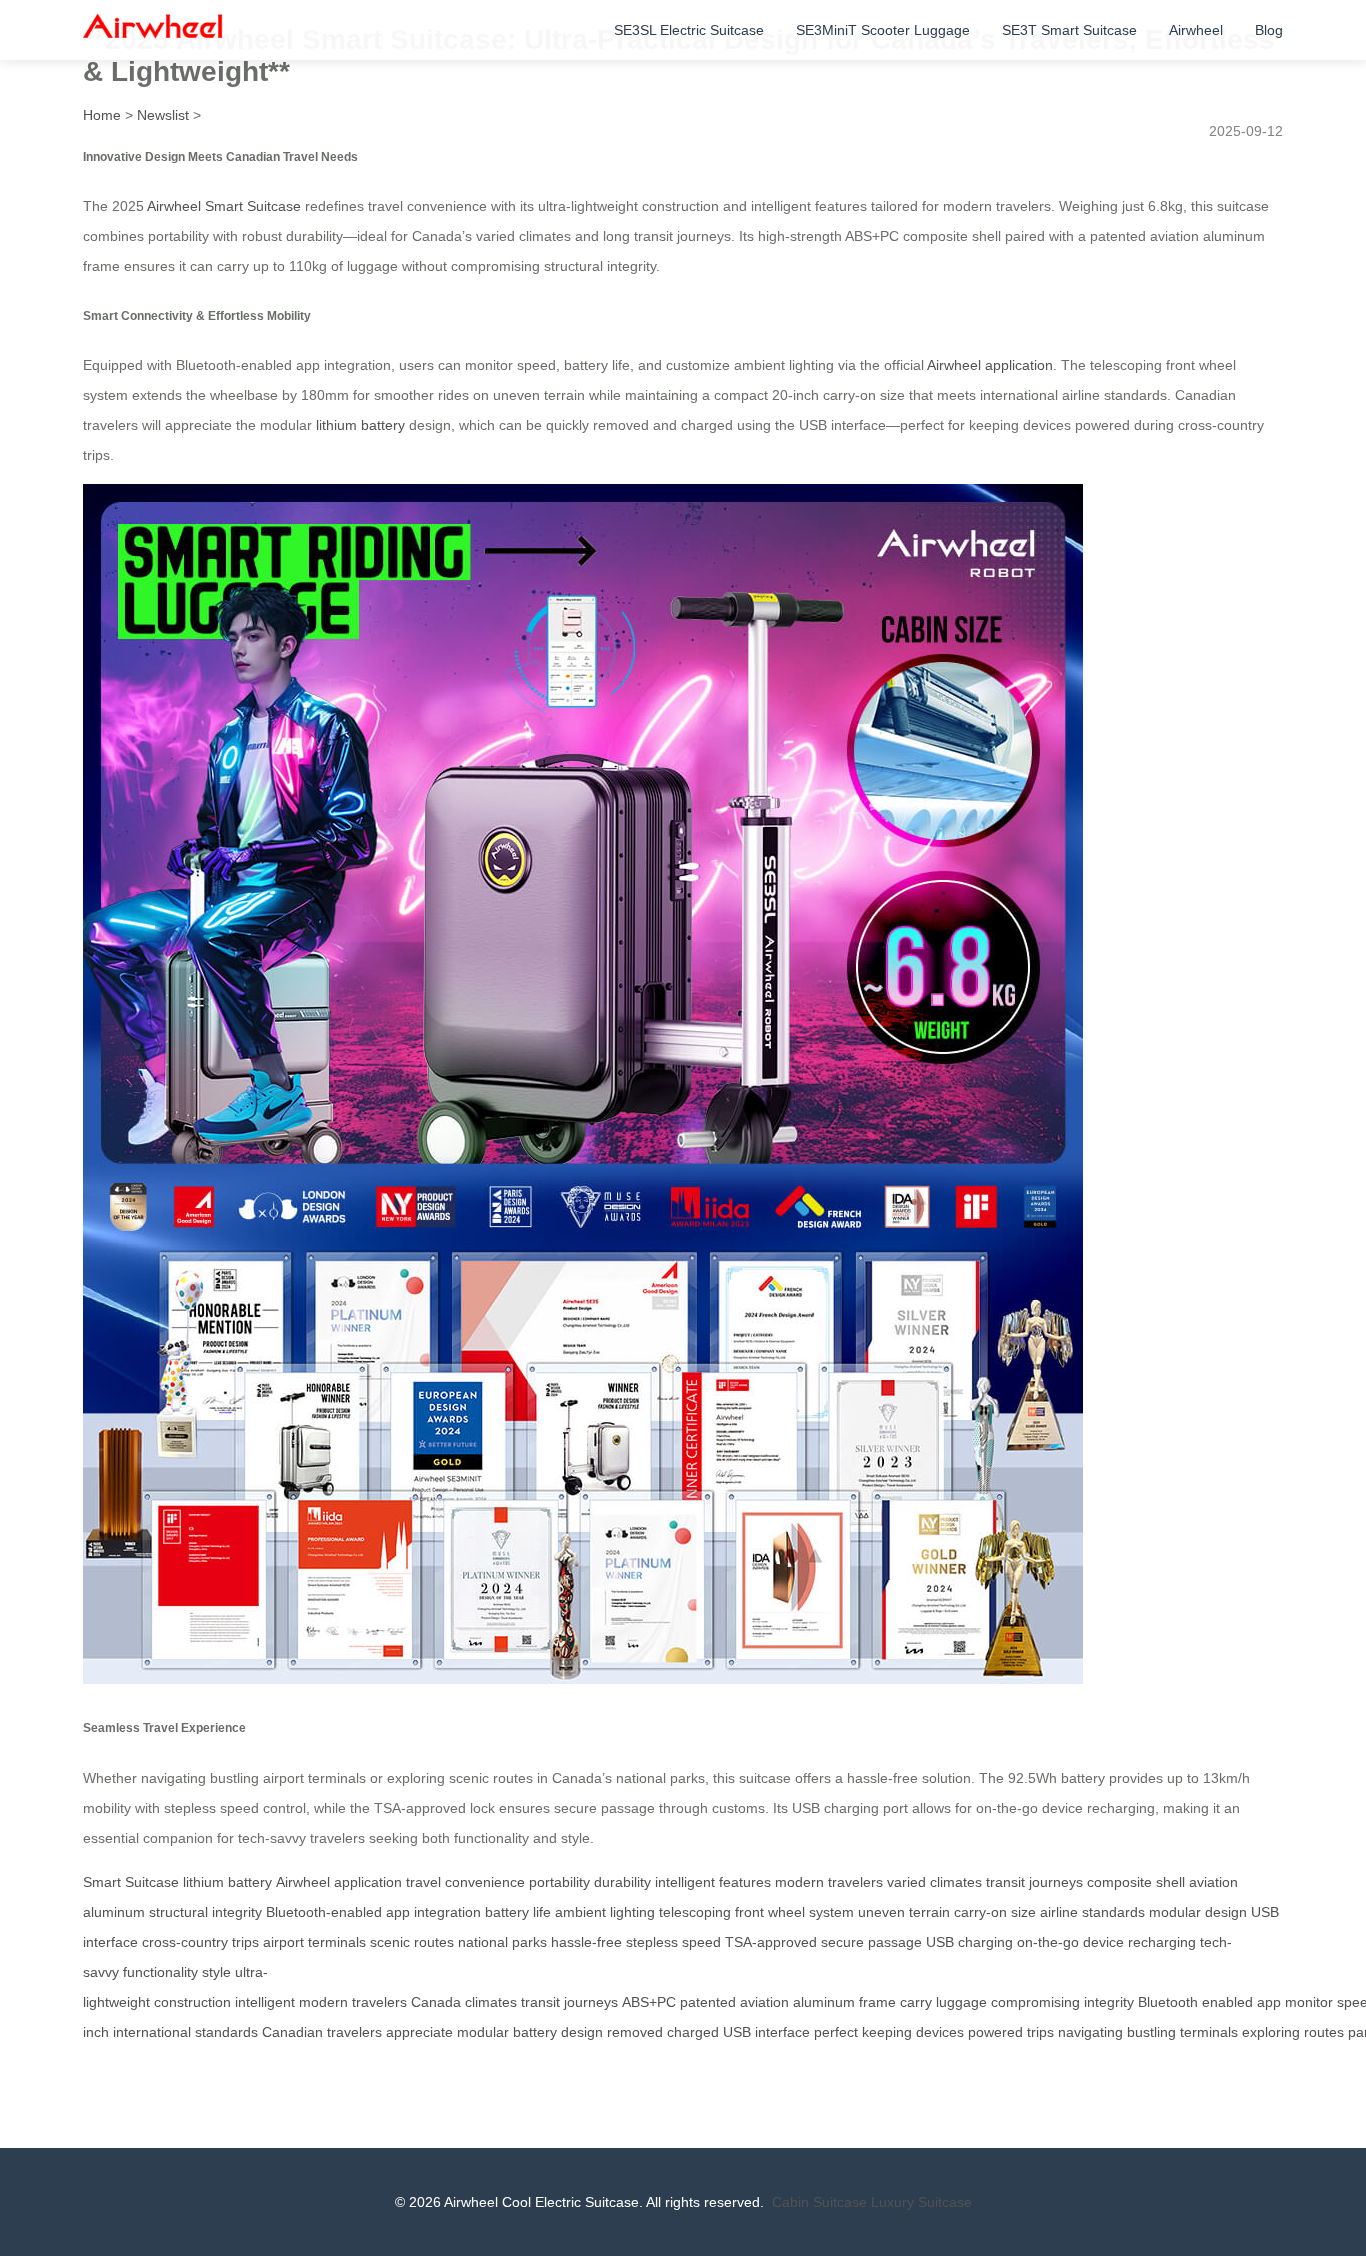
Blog (1269, 30)
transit (540, 2002)
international (152, 2032)
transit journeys (1034, 1882)
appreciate (419, 2032)
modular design (1198, 1912)
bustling (1151, 2032)
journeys (591, 2002)
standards (226, 2032)
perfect (836, 2032)
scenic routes (412, 1942)
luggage (961, 2002)
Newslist (163, 115)
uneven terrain (904, 1912)
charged (693, 2032)
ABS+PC (649, 2002)
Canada (436, 2002)
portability (559, 1882)
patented (708, 2002)
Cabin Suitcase (819, 2202)
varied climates (934, 1882)
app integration (433, 1912)
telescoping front (711, 1912)
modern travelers (829, 1882)
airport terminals (314, 1942)
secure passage (871, 1942)
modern (323, 2002)
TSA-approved (771, 1942)
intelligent (265, 2002)
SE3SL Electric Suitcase (689, 30)
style (216, 1972)
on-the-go (1048, 1942)
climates (491, 2002)
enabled (1227, 2002)
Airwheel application (990, 365)
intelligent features (713, 1882)
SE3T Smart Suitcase (1069, 30)
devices (940, 2032)
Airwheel (1196, 30)
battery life (518, 1912)
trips (1040, 2032)
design (582, 2032)
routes (1324, 2032)
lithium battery (360, 425)
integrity (1109, 2002)
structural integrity (205, 1912)
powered (995, 2032)
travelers (379, 2002)
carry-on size (995, 1912)
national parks (502, 1942)
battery (535, 2032)
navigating (1090, 2032)
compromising (1035, 2002)
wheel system (811, 1912)
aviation (764, 2002)
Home (102, 115)
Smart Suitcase (131, 1882)
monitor (1309, 2002)
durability (622, 1882)
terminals (1209, 2032)
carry (916, 2002)
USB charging (969, 1942)
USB (737, 2032)
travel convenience (465, 1882)
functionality (160, 1972)
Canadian (292, 2032)
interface (782, 2032)
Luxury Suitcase (921, 2202)
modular (483, 2032)
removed (635, 2032)
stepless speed (673, 1942)
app (1269, 2002)
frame (877, 2002)
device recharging (1139, 1942)
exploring (1271, 2032)
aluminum (824, 2002)
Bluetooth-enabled (324, 1912)
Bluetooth (1168, 2002)
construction (192, 2002)
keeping (887, 2032)
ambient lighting (605, 1912)
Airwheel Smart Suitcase (224, 206)
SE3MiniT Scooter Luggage (883, 30)
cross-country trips (200, 1942)
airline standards (1092, 1912)
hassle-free (586, 1942)
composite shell (1136, 1882)
